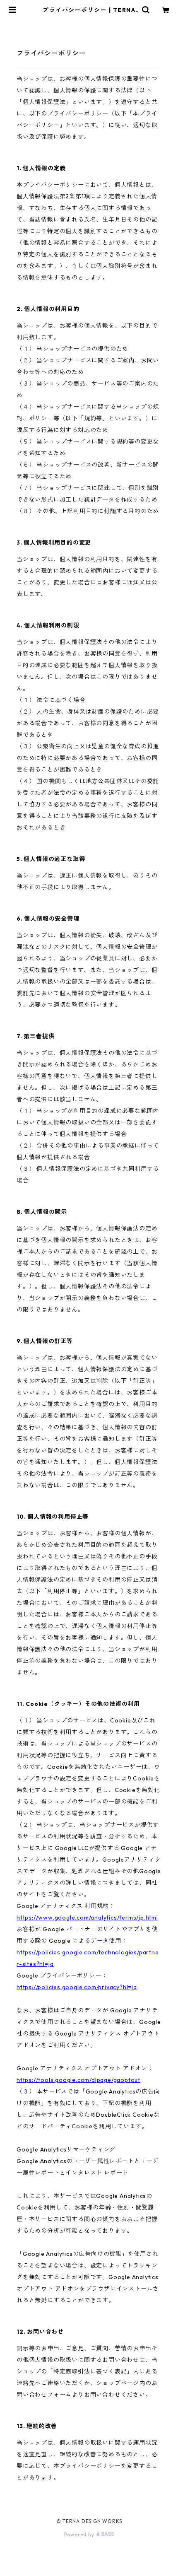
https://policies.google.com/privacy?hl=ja (77, 1987)
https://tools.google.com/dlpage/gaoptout (78, 2080)
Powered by (80, 2534)
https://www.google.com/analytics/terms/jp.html (87, 1918)
